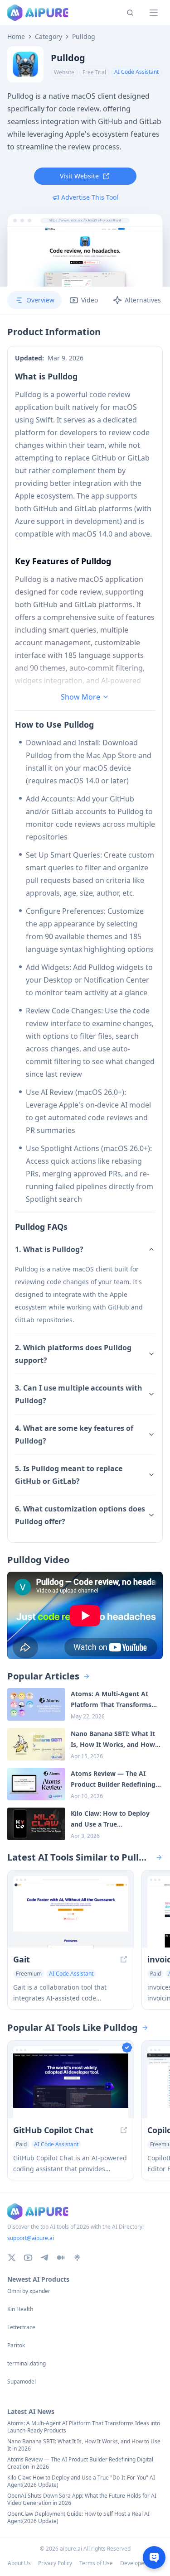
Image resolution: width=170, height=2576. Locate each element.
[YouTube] (28, 2258)
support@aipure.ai (31, 2238)
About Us (19, 2563)
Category (49, 37)
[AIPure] (38, 13)
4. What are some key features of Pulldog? (74, 1434)
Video (90, 300)
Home (16, 37)
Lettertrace (21, 2327)
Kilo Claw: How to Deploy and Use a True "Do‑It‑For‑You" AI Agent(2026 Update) (81, 2481)
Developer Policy (141, 2563)
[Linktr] (77, 2258)
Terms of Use (96, 2563)
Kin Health (20, 2309)
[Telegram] (44, 2258)
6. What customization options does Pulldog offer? (80, 1515)
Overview (40, 300)
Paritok (16, 2346)
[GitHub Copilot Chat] (71, 2086)
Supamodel (22, 2382)
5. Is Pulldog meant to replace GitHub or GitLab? (69, 1475)
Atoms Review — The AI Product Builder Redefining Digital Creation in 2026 (80, 2463)
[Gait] (71, 1916)
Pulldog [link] (84, 37)
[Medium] (61, 2258)
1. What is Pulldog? (49, 1249)
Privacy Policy (55, 2563)
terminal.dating (27, 2364)
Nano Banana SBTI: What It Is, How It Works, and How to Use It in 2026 (84, 2445)
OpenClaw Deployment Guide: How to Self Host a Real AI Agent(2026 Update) (78, 2518)
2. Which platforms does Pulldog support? (73, 1354)
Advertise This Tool (90, 197)
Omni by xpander (29, 2291)
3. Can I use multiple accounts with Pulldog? (79, 1394)
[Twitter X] (12, 2258)
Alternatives (143, 300)
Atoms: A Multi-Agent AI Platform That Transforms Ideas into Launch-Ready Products (84, 2427)
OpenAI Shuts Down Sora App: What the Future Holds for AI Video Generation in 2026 (82, 2499)
